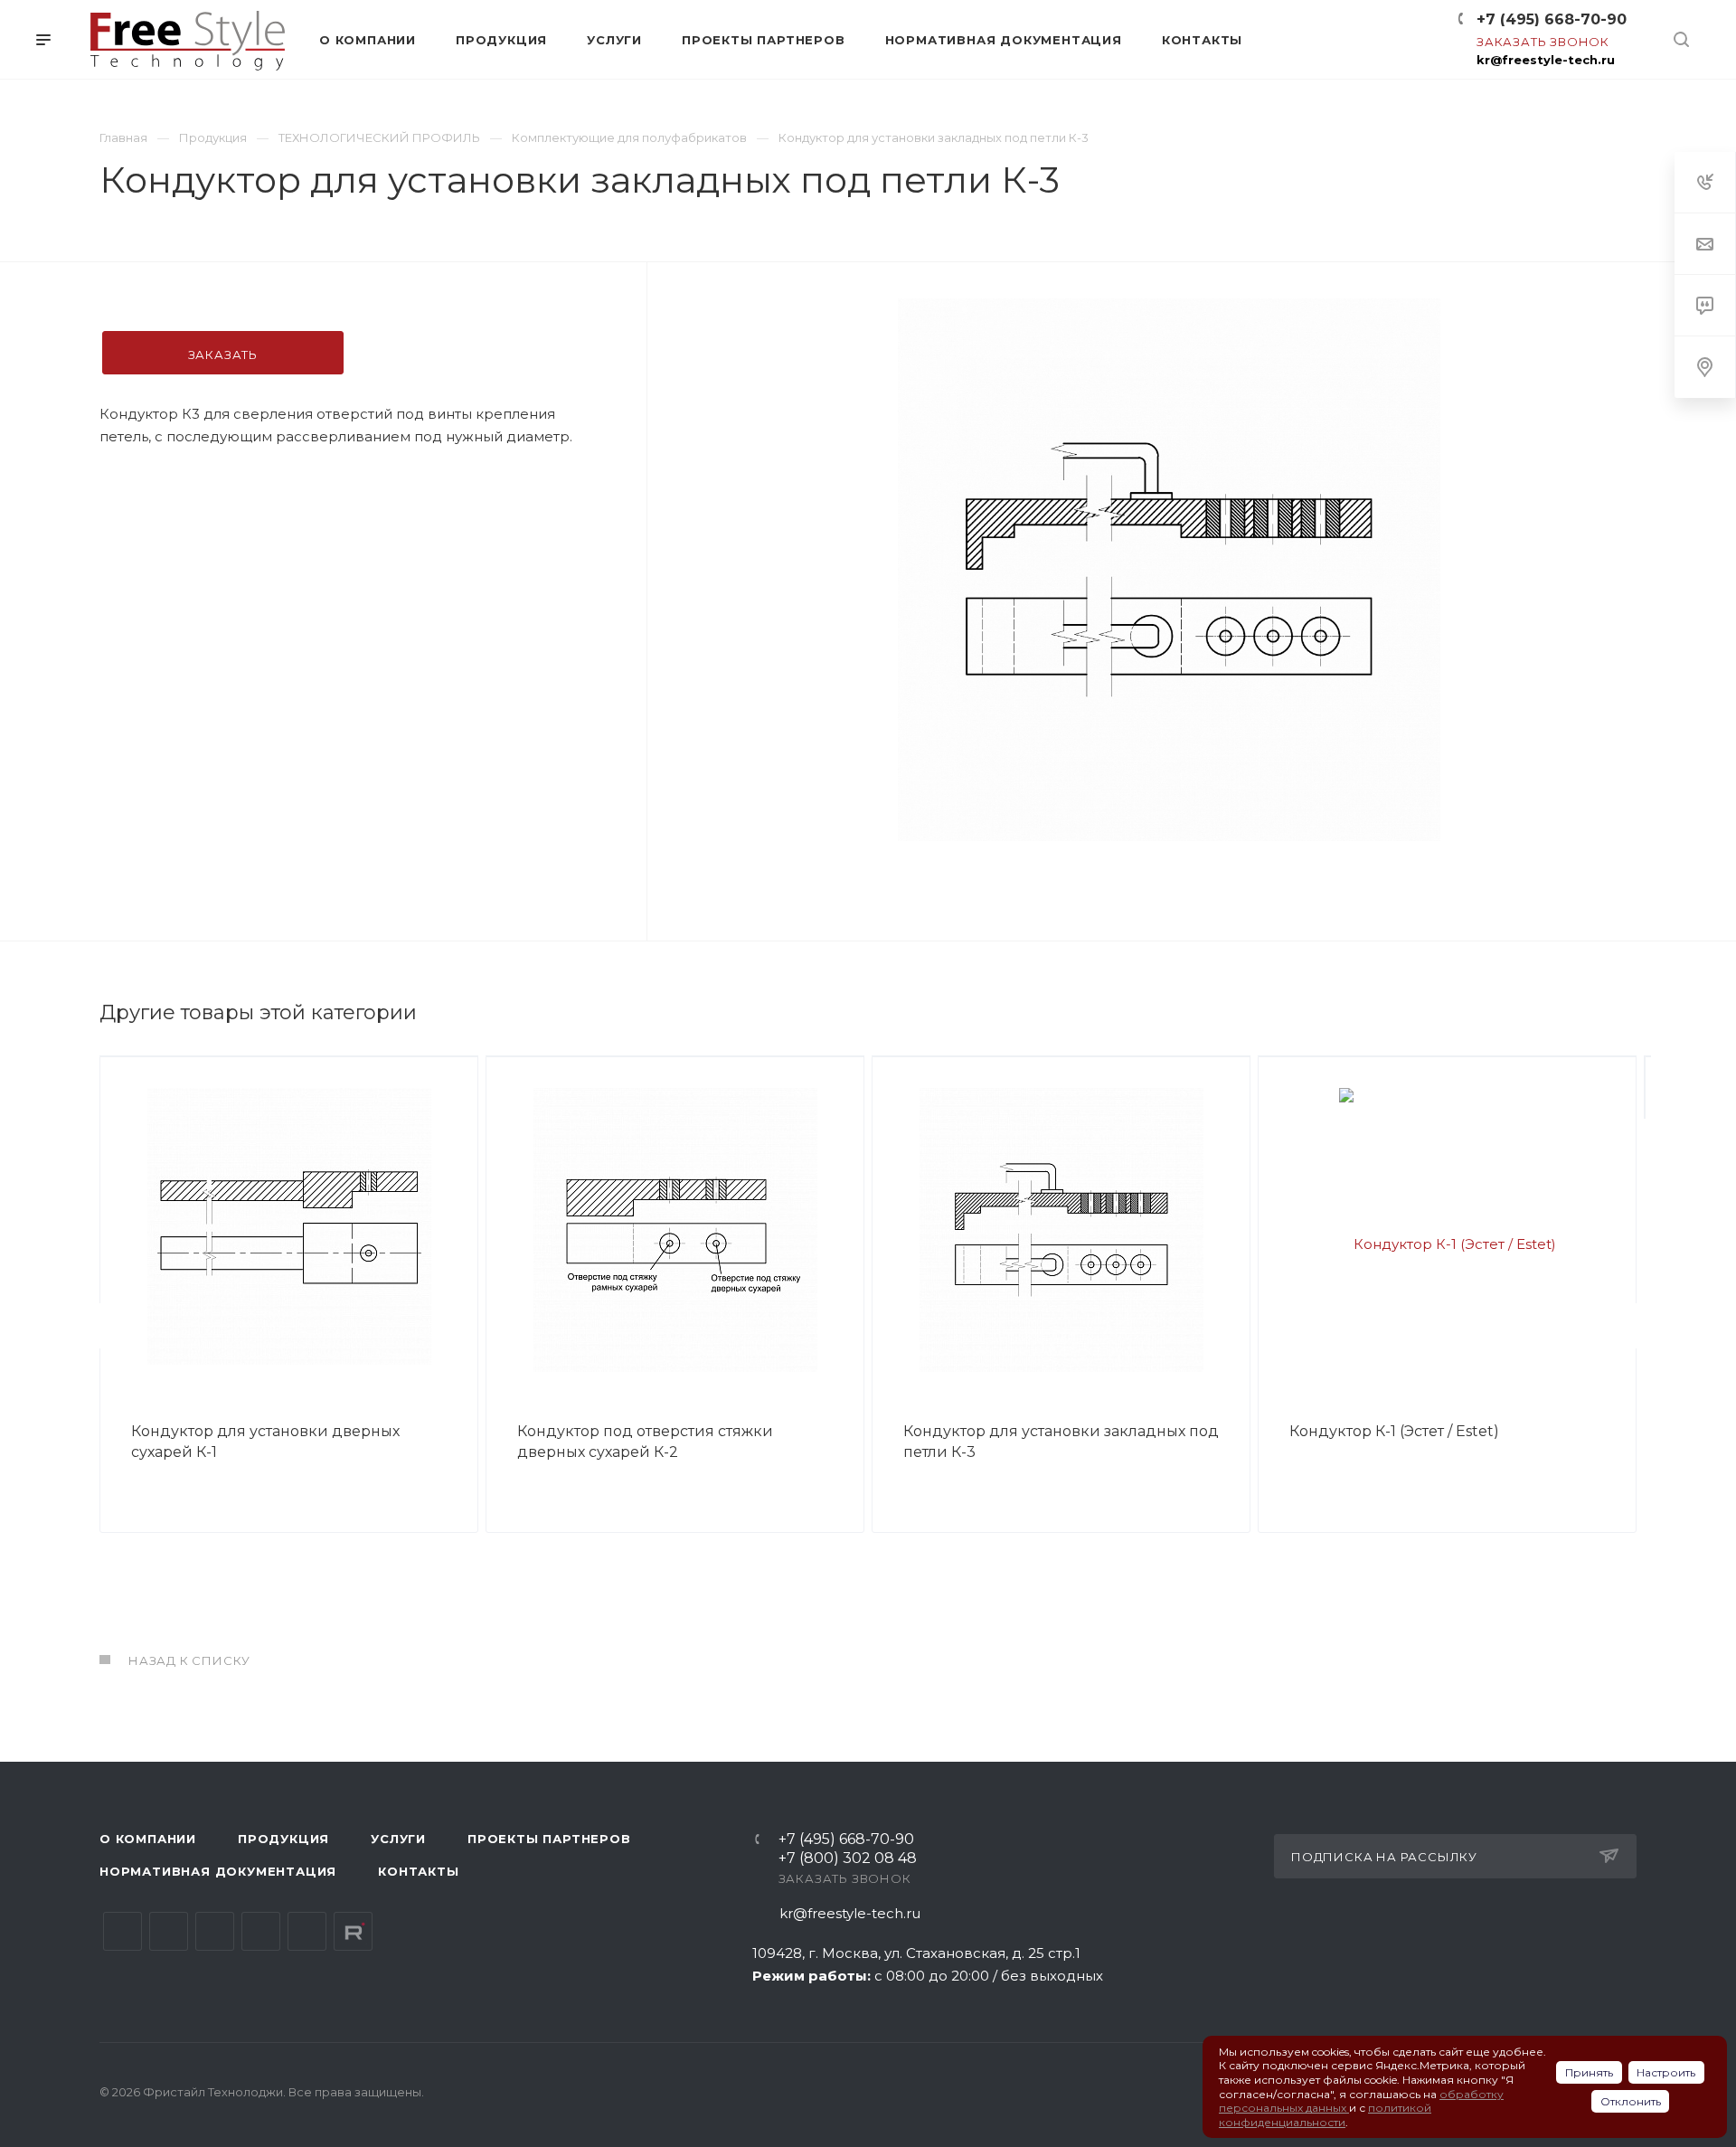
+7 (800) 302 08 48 (848, 1859)
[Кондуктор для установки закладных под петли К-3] (1169, 570)
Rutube (353, 1931)
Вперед (1632, 1326)
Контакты (418, 1871)
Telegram (169, 1931)
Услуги (398, 1839)
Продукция (283, 1839)
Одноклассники (261, 1931)
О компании (148, 1839)
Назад (104, 1326)
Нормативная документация (218, 1871)
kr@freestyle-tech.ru (1546, 60)
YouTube (215, 1931)
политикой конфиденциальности (1325, 2115)
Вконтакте (123, 1931)
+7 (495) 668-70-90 (1552, 19)
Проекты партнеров (549, 1839)
